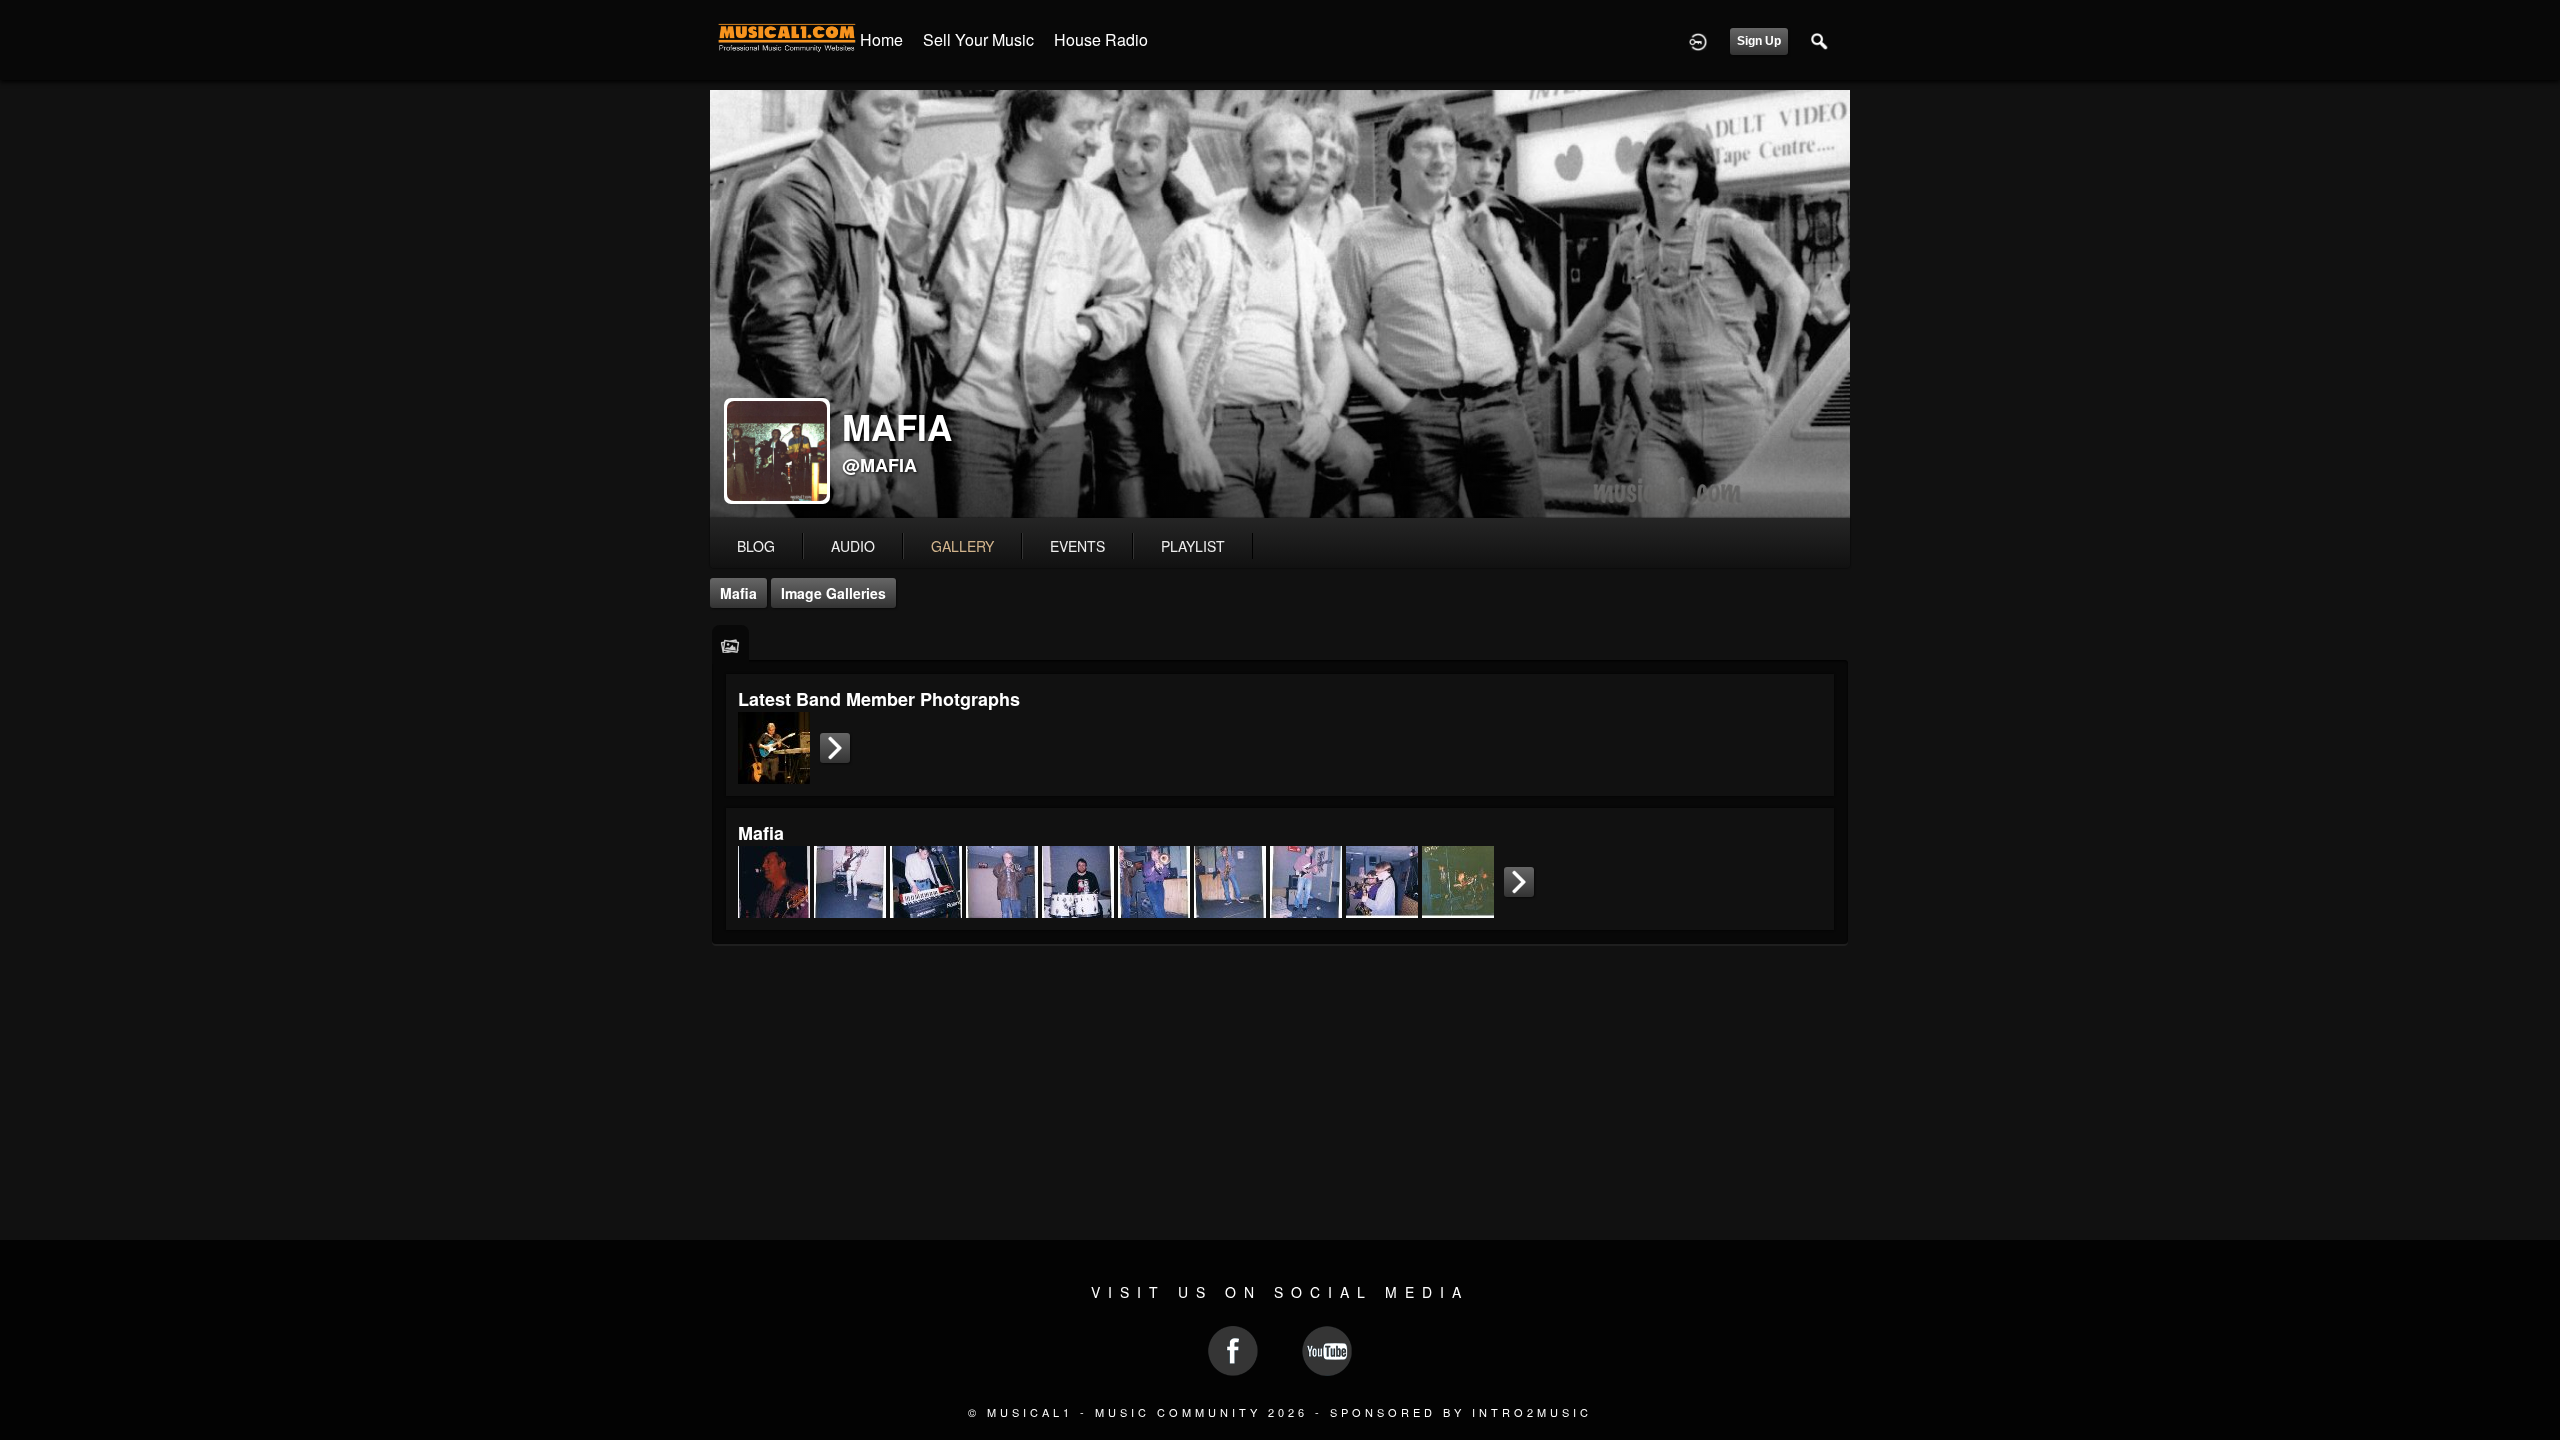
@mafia (879, 465)
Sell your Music (978, 39)
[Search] (1820, 40)
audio (853, 546)
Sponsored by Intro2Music (1461, 1412)
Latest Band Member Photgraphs (879, 699)
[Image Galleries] (730, 644)
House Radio (1101, 39)
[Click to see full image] (1280, 304)
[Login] (1698, 40)
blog (756, 546)
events (1077, 546)
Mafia (738, 593)
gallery (962, 546)
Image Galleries (833, 593)
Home (881, 39)
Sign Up (1759, 41)
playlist (1193, 546)
